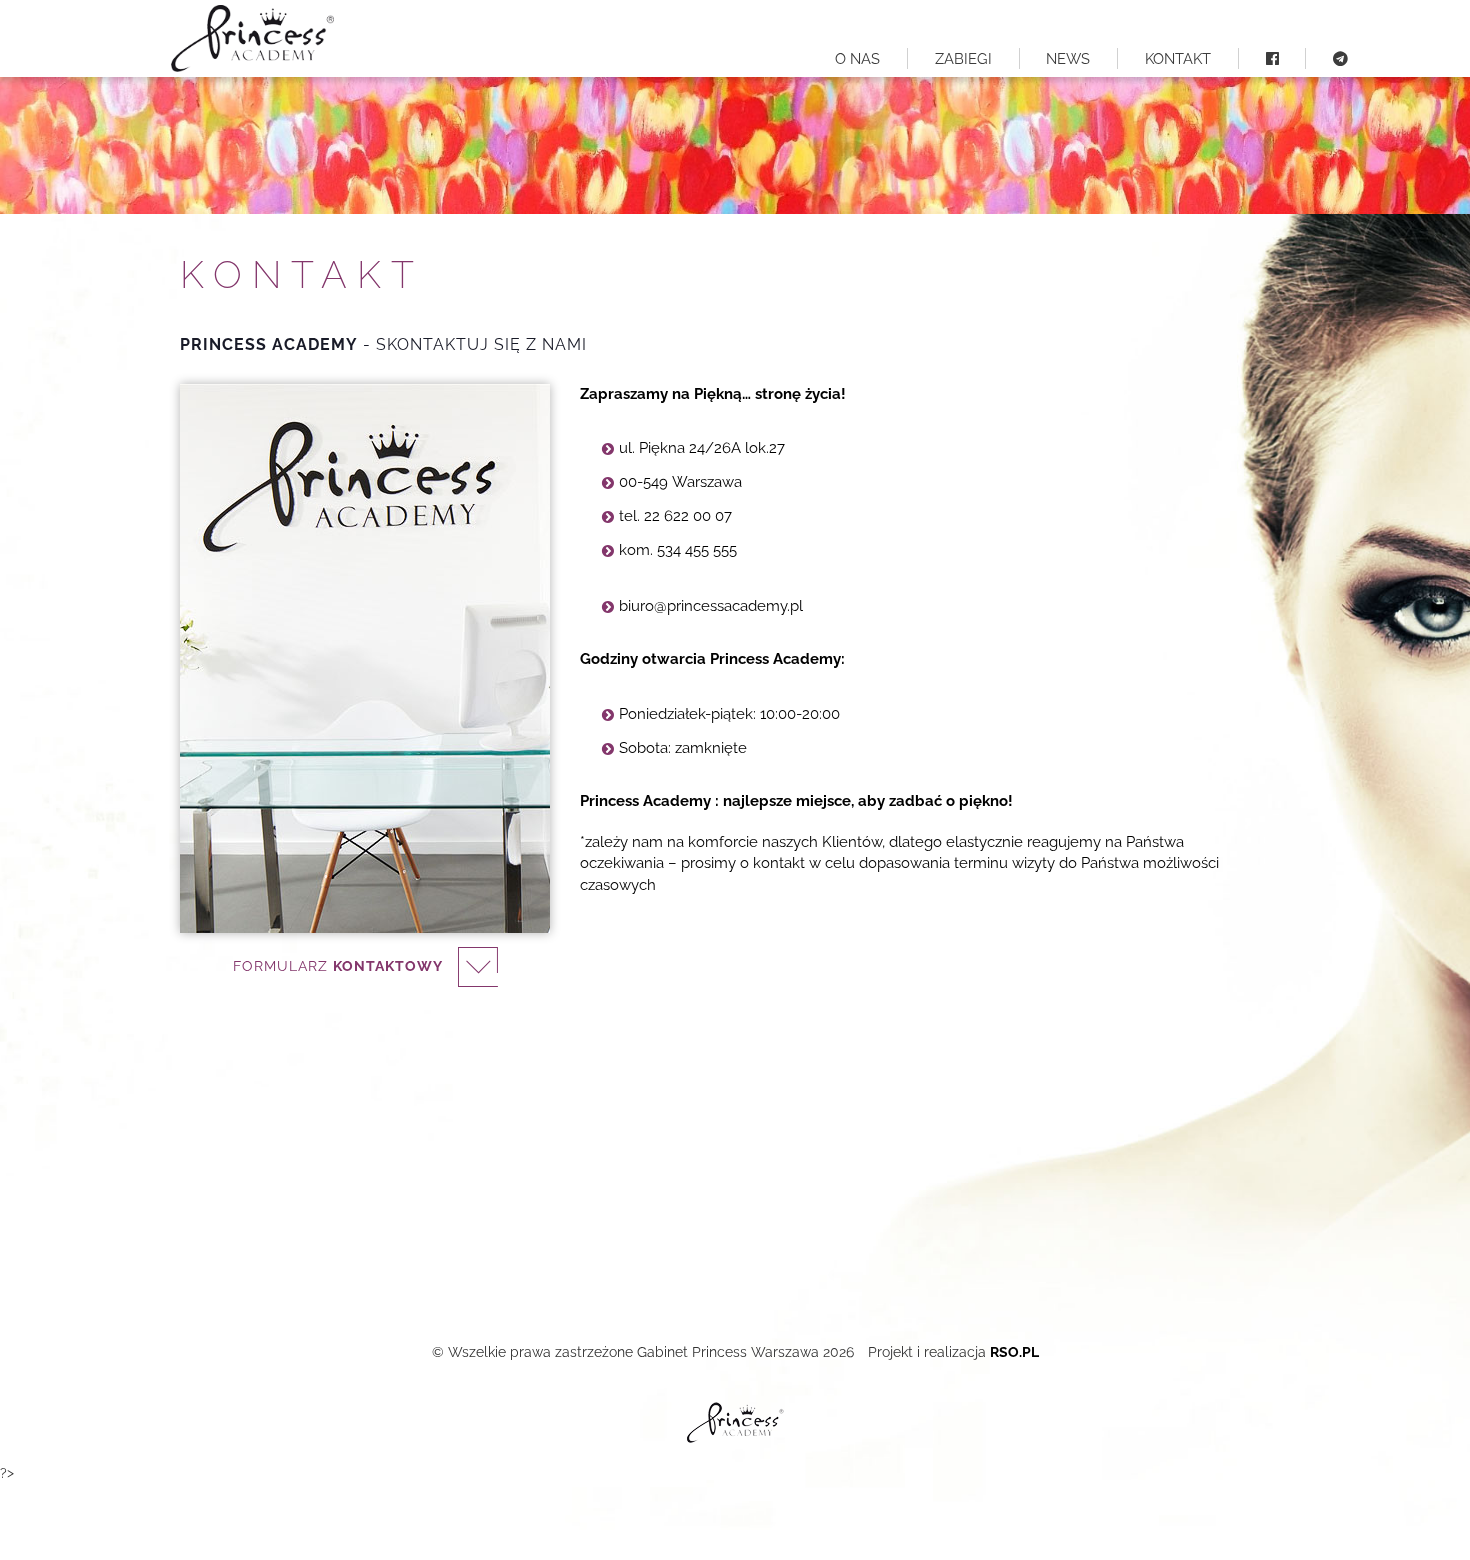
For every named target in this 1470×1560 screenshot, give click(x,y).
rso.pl (1014, 1352)
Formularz (338, 965)
